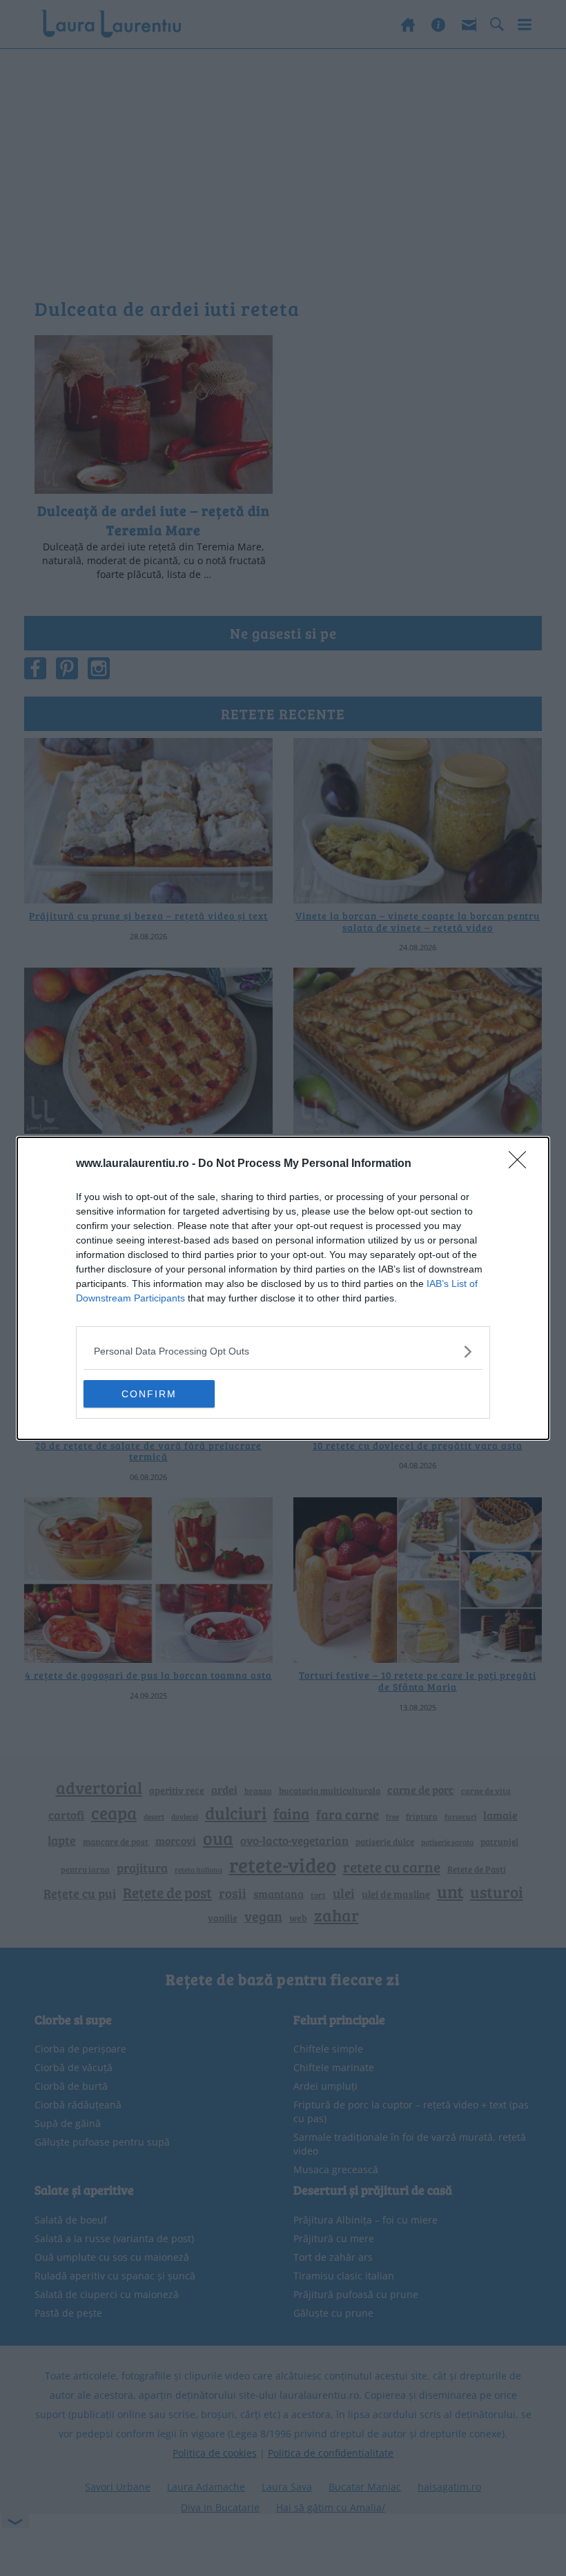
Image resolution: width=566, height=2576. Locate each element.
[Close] (522, 1164)
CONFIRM (149, 1394)
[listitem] (283, 1351)
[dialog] (283, 1288)
